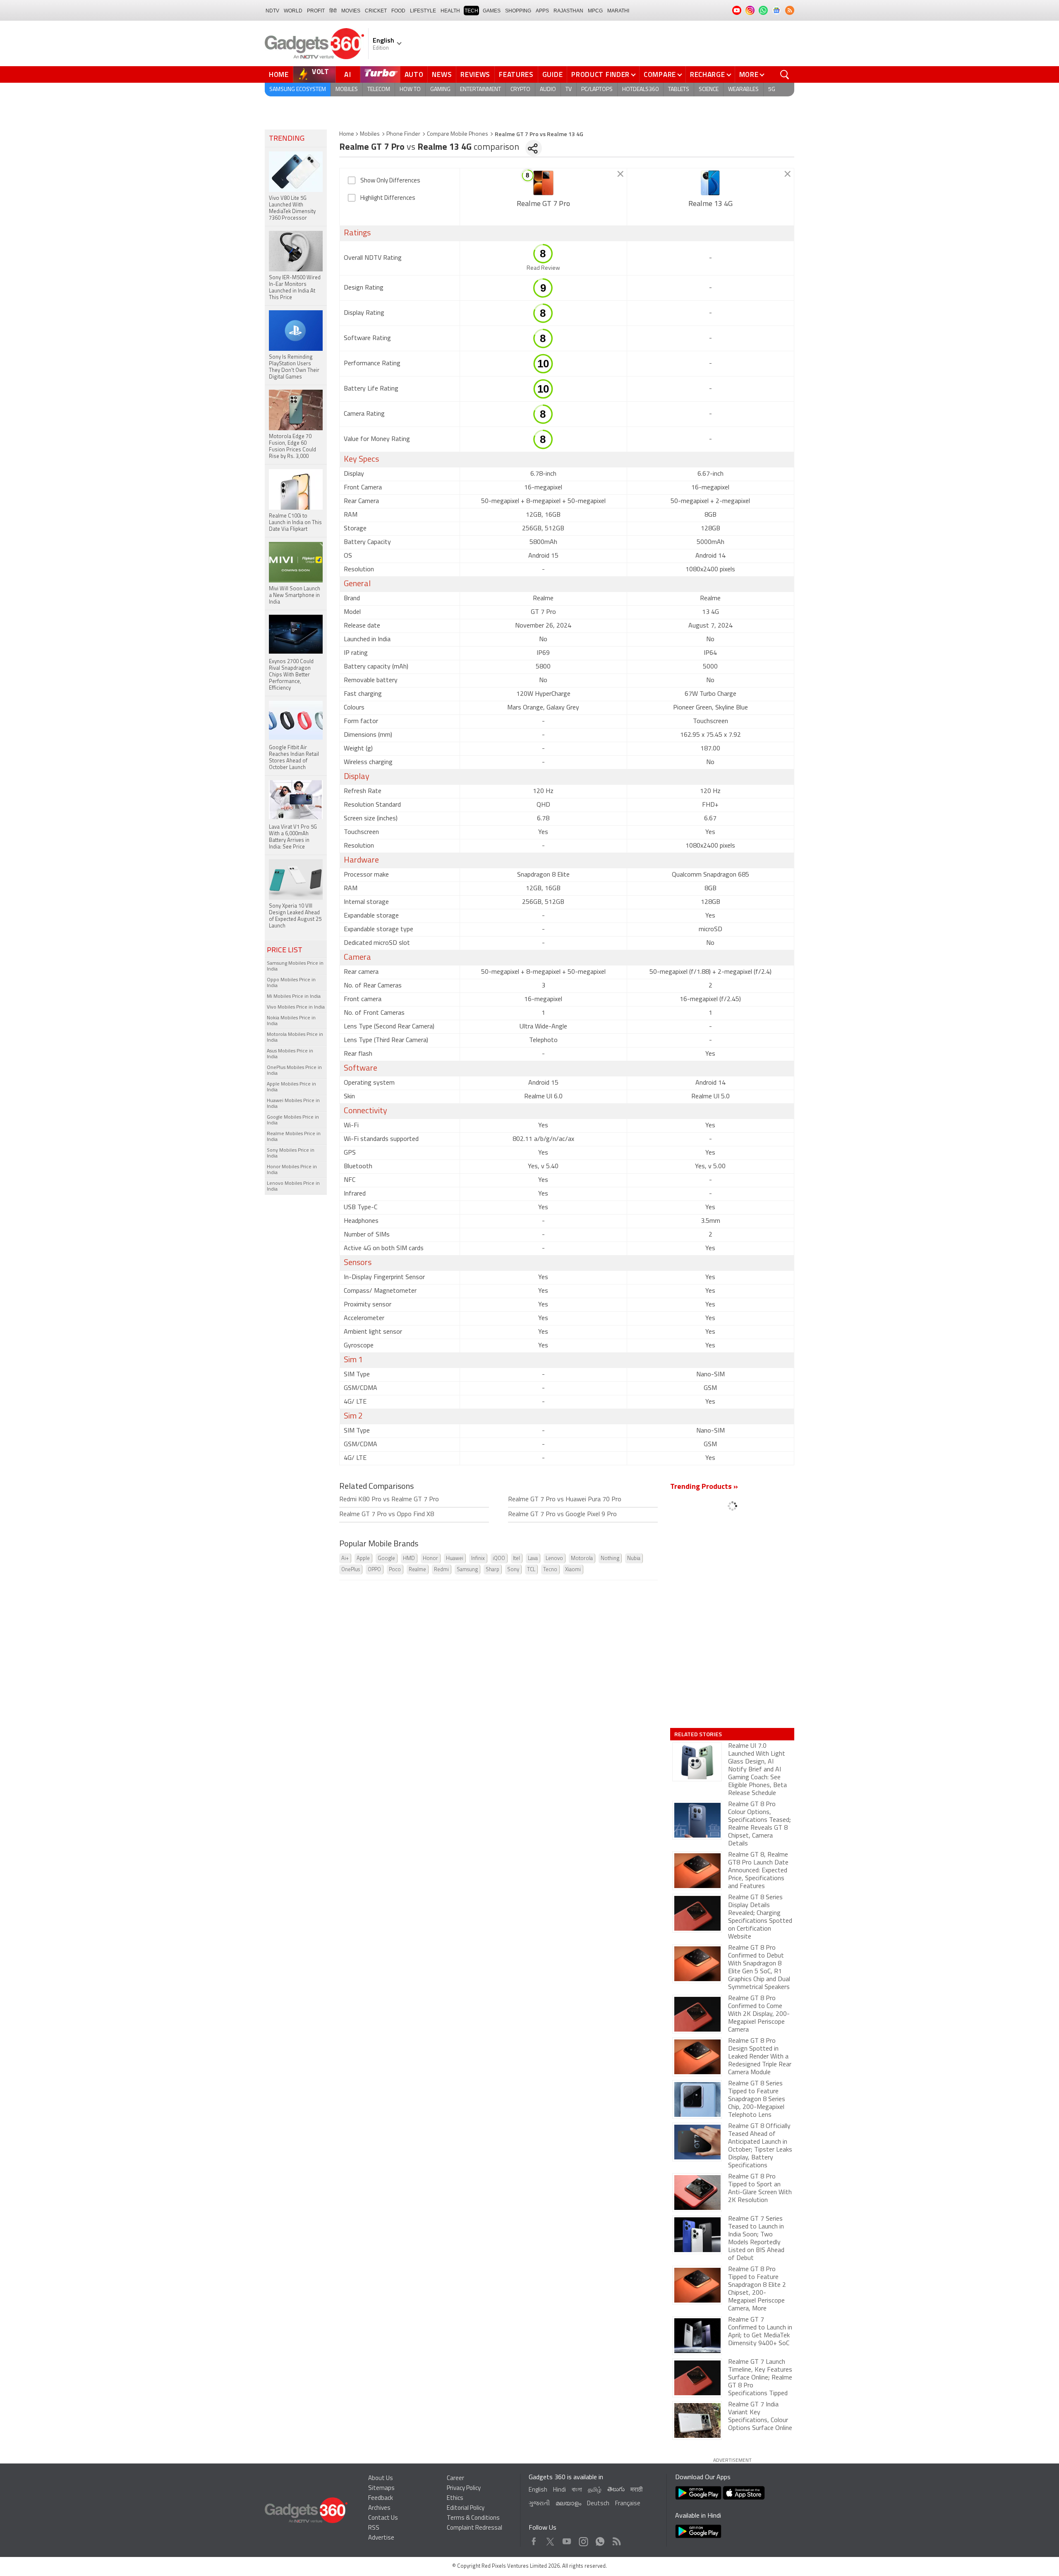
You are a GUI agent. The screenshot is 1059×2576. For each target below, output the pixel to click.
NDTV (272, 11)
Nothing (610, 1559)
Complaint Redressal (474, 2528)
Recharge (708, 74)
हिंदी (333, 11)
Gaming (440, 90)
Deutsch (598, 2504)
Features (516, 74)
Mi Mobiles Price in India (294, 997)
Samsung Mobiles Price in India (295, 966)
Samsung (467, 1570)
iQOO (499, 1559)
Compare (660, 74)
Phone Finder (403, 134)
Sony (513, 1570)
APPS (542, 11)
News (442, 74)
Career (455, 2479)
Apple (363, 1559)
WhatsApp (600, 2539)
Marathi (618, 11)
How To (410, 90)
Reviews (475, 74)
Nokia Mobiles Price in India (291, 1021)
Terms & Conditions (473, 2518)
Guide (553, 74)
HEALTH (450, 11)
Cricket (376, 11)
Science (709, 90)
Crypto (520, 90)
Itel (516, 1559)
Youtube (567, 2539)
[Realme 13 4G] (710, 183)
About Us (381, 2479)
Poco (395, 1570)
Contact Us (383, 2518)
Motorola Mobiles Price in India (295, 1038)
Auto (414, 74)
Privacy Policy (464, 2489)
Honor (430, 1559)
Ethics (455, 2498)
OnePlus (351, 1570)
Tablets (679, 90)
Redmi (441, 1570)
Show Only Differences (390, 181)
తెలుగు (616, 2490)
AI (348, 74)
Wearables (743, 90)
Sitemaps (381, 2489)
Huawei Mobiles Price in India (293, 1104)
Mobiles (347, 90)
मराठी (636, 2490)
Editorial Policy (466, 2508)
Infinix (478, 1559)
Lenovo (554, 1559)
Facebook (534, 2539)
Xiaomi (573, 1570)
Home (279, 74)
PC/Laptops (597, 90)
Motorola (582, 1559)
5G (772, 90)
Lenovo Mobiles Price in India (293, 1186)
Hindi (559, 2490)
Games (492, 11)
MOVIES (351, 11)
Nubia (634, 1559)
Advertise (381, 2538)
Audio (548, 90)
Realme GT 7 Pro (543, 204)
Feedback (381, 2498)
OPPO (374, 1570)
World (293, 11)
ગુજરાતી (539, 2504)
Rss (616, 2539)
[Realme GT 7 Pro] (543, 183)
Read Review (543, 268)
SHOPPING (518, 11)
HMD (409, 1559)
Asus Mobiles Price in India (290, 1054)
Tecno (550, 1570)
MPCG (595, 11)
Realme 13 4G (710, 204)
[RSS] (790, 10)
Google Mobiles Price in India (293, 1120)
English (538, 2490)
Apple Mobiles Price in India (291, 1087)
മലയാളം (568, 2504)
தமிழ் (595, 2490)
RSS (374, 2528)
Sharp (492, 1570)
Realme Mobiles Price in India (294, 1137)
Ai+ (345, 1559)
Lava (533, 1559)
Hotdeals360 (640, 90)
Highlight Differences (388, 198)
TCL (531, 1570)
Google (386, 1559)
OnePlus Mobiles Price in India (294, 1071)
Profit (316, 11)
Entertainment (480, 90)
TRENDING (287, 139)
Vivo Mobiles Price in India (296, 1007)
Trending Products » (704, 1487)
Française (628, 2504)
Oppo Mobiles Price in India (291, 983)
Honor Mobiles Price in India (292, 1170)
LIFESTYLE (423, 11)
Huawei (455, 1559)
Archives (379, 2508)
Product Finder (600, 74)
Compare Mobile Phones (458, 134)
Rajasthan (568, 11)
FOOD (398, 11)
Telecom (379, 90)
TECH (471, 11)
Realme (417, 1570)
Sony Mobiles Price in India (291, 1153)
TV (569, 90)
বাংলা (577, 2490)
